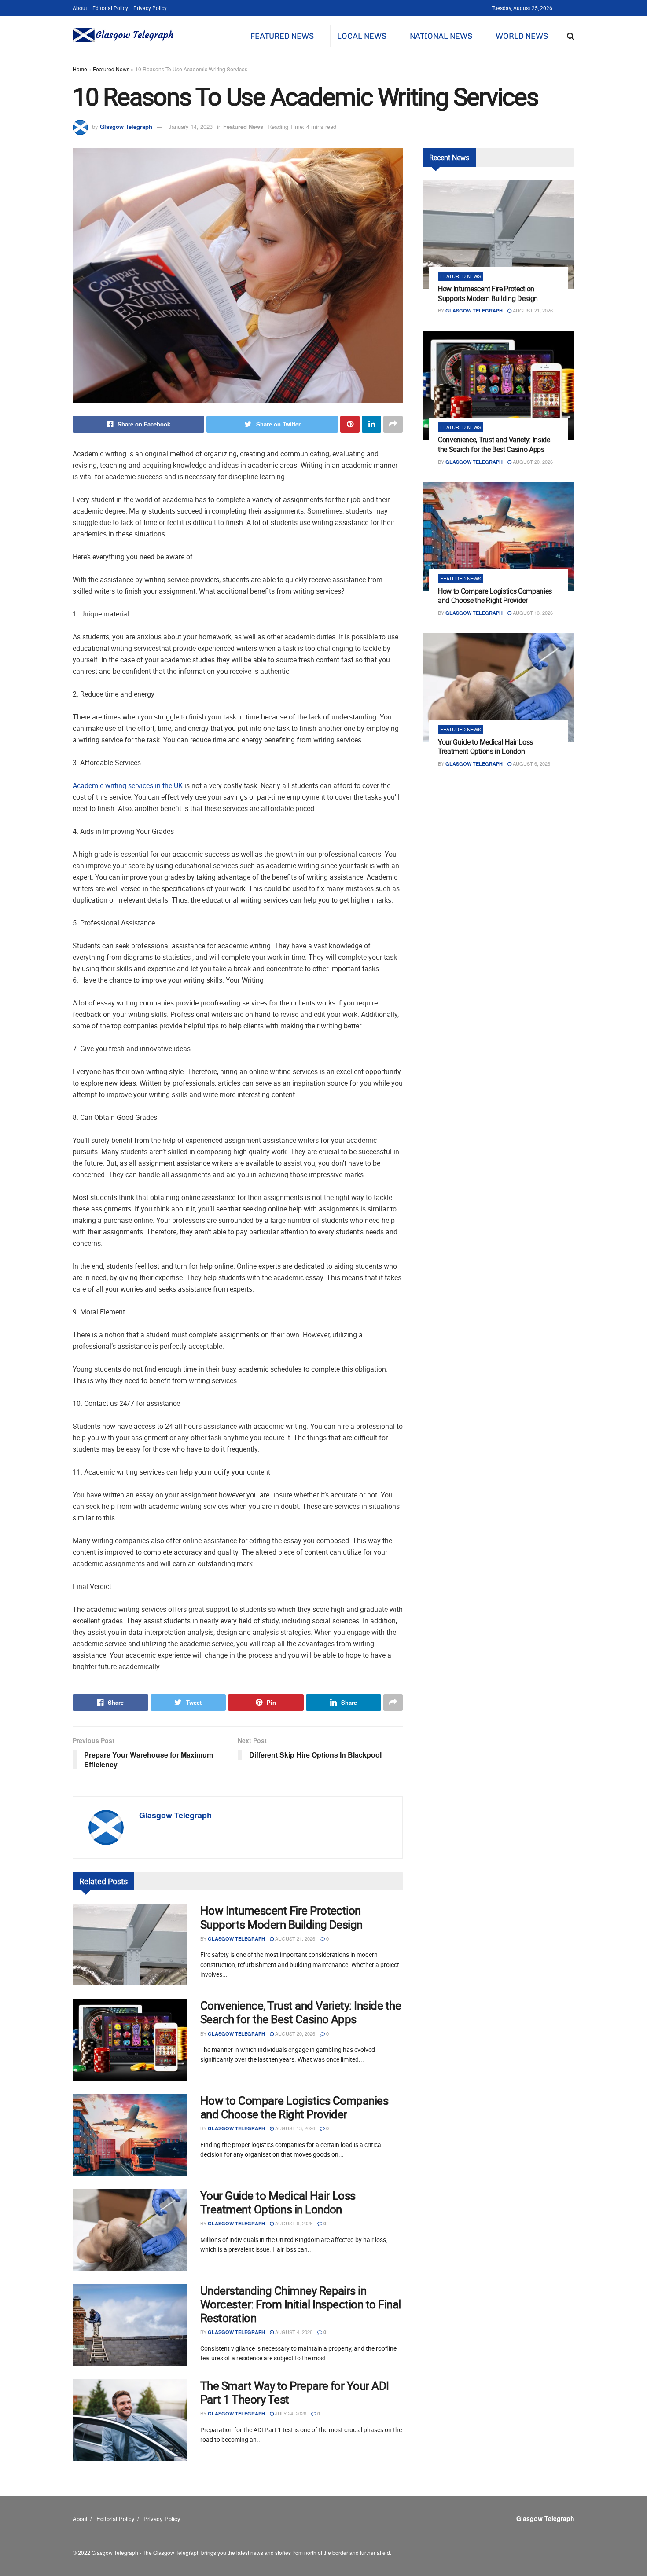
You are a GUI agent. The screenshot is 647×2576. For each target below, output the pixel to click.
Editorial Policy (110, 8)
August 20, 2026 (294, 2033)
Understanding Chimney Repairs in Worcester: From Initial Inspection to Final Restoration (301, 2304)
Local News (362, 36)
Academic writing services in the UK (128, 785)
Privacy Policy (150, 8)
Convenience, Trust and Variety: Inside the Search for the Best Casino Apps (301, 2012)
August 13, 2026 (294, 2128)
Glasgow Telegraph (126, 127)
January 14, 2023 (191, 127)
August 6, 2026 (293, 2223)
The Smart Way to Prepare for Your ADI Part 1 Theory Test (295, 2393)
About (80, 8)
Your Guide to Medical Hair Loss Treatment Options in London (278, 2202)
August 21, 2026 (294, 1938)
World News (522, 36)
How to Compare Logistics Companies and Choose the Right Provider (294, 2107)
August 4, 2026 (293, 2332)
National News (441, 36)
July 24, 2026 (290, 2413)
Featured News (282, 36)
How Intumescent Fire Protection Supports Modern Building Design (281, 1917)
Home (80, 69)
